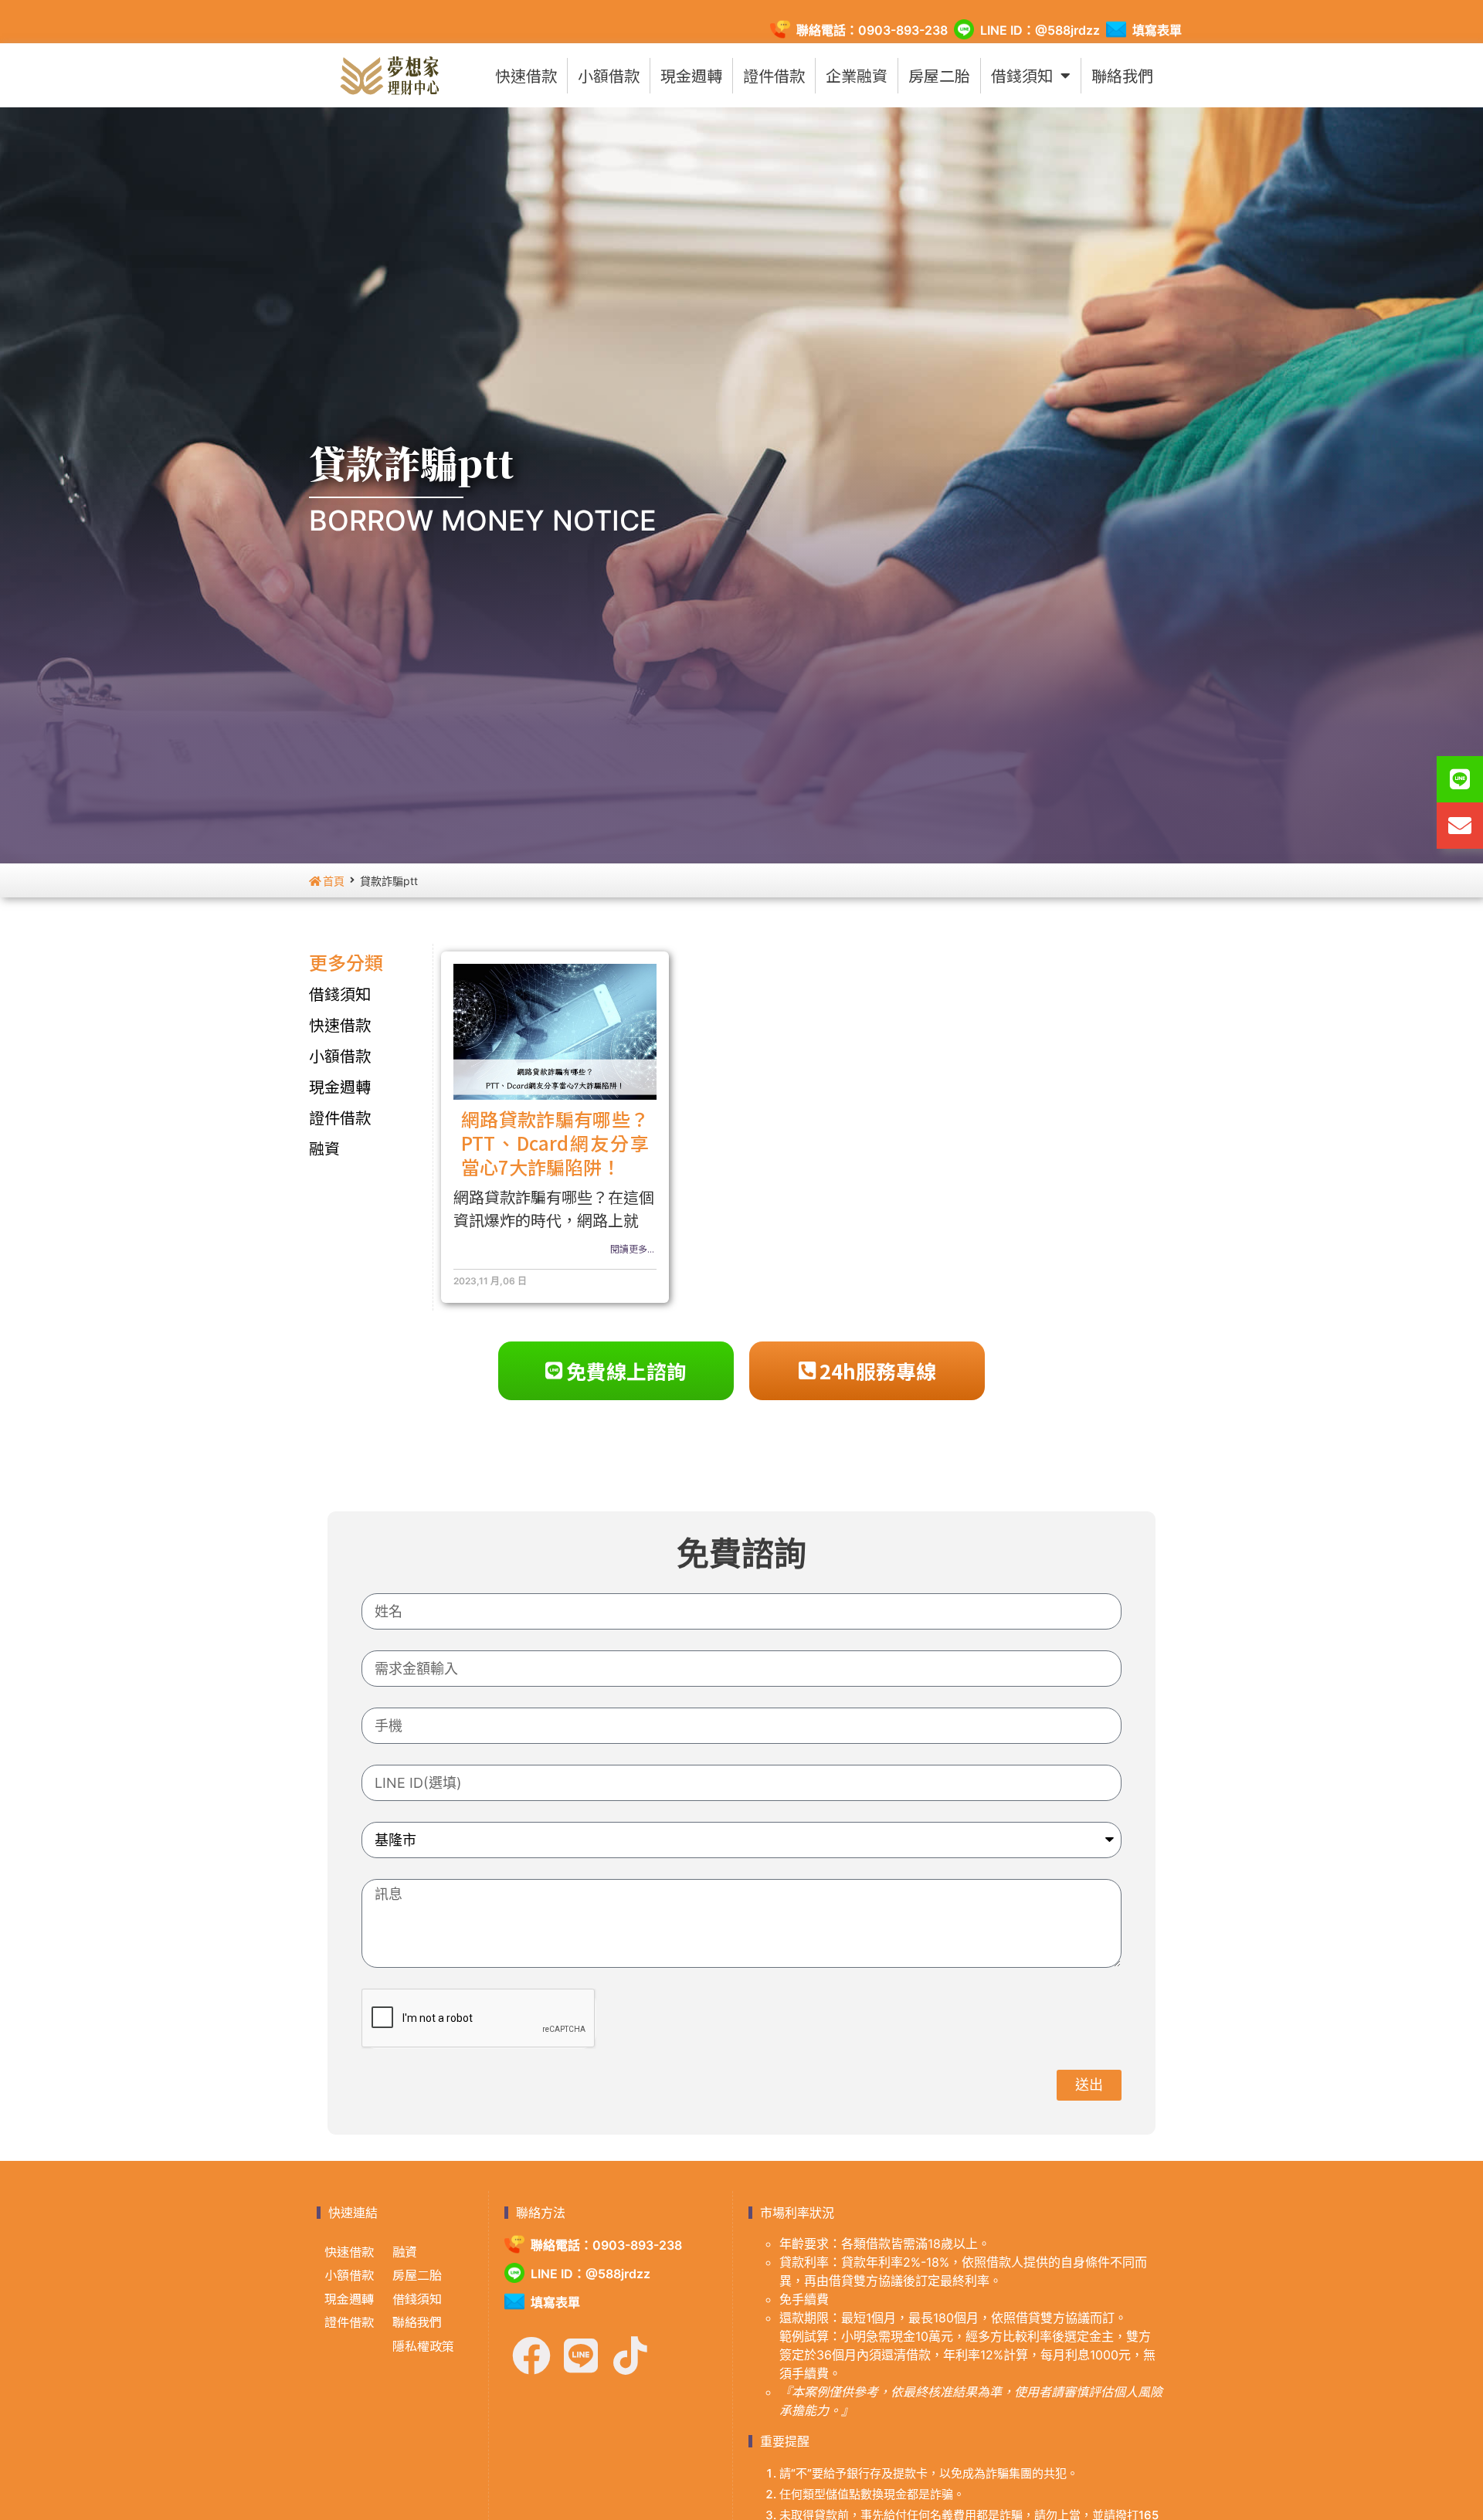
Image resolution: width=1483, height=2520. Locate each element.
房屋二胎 (939, 75)
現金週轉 (691, 75)
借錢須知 (1022, 75)
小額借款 (609, 75)
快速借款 (526, 75)
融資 (324, 1148)
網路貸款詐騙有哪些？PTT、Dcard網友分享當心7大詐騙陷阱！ (555, 1143)
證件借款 (774, 75)
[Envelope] (1460, 826)
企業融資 (857, 75)
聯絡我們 (1122, 75)
